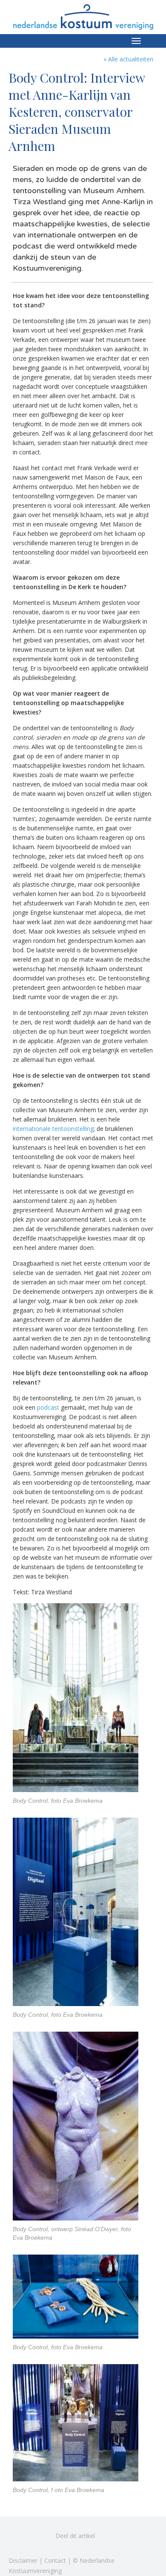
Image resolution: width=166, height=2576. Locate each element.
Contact (55, 2560)
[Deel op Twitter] (17, 2536)
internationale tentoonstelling (53, 1129)
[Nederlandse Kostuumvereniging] (83, 14)
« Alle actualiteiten (128, 59)
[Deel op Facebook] (38, 2536)
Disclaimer (23, 2560)
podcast (48, 1407)
